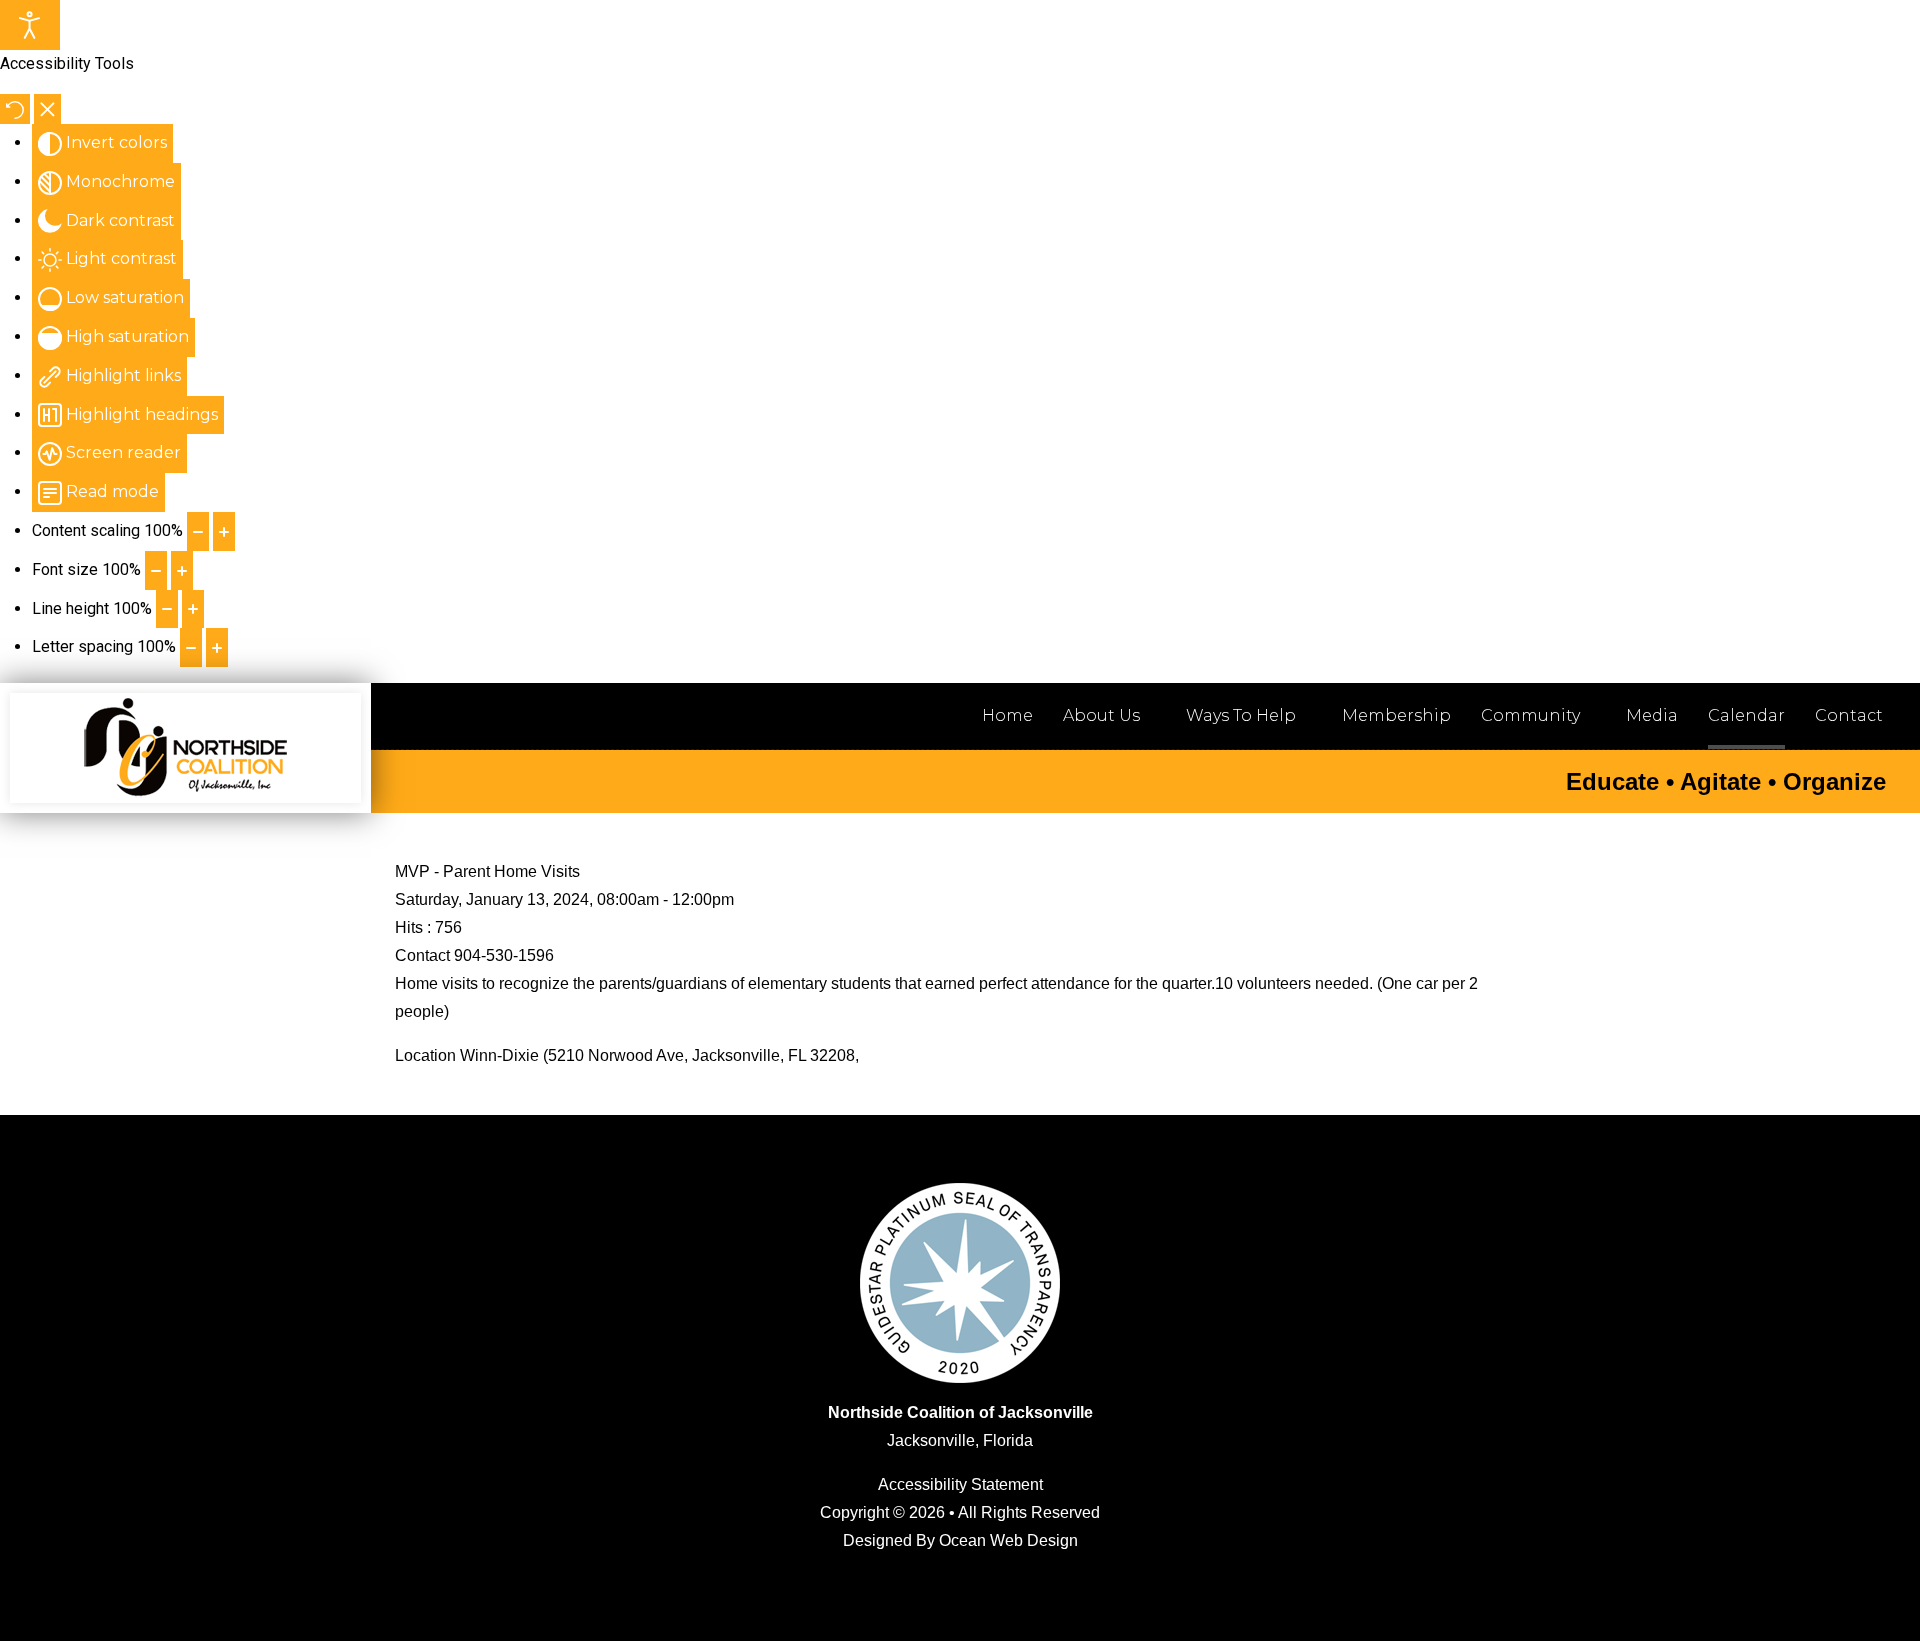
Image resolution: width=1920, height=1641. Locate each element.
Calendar (1746, 715)
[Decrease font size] (156, 570)
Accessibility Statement (960, 1484)
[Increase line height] (193, 609)
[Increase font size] (182, 570)
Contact (1849, 715)
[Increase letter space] (217, 647)
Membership (1396, 715)
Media (1652, 715)
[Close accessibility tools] (47, 109)
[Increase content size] (224, 531)
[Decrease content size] (198, 531)
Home (1007, 715)
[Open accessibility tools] (30, 25)
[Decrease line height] (167, 609)
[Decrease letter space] (191, 647)
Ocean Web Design (1008, 1540)
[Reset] (15, 109)
